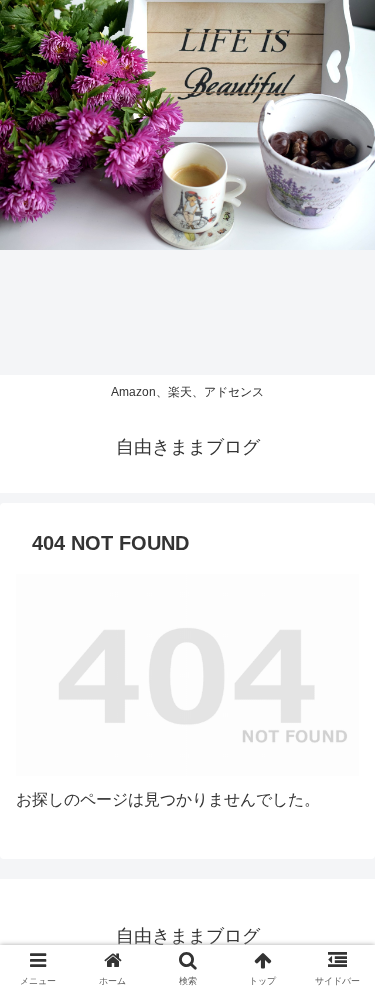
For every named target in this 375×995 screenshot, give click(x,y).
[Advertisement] (187, 187)
